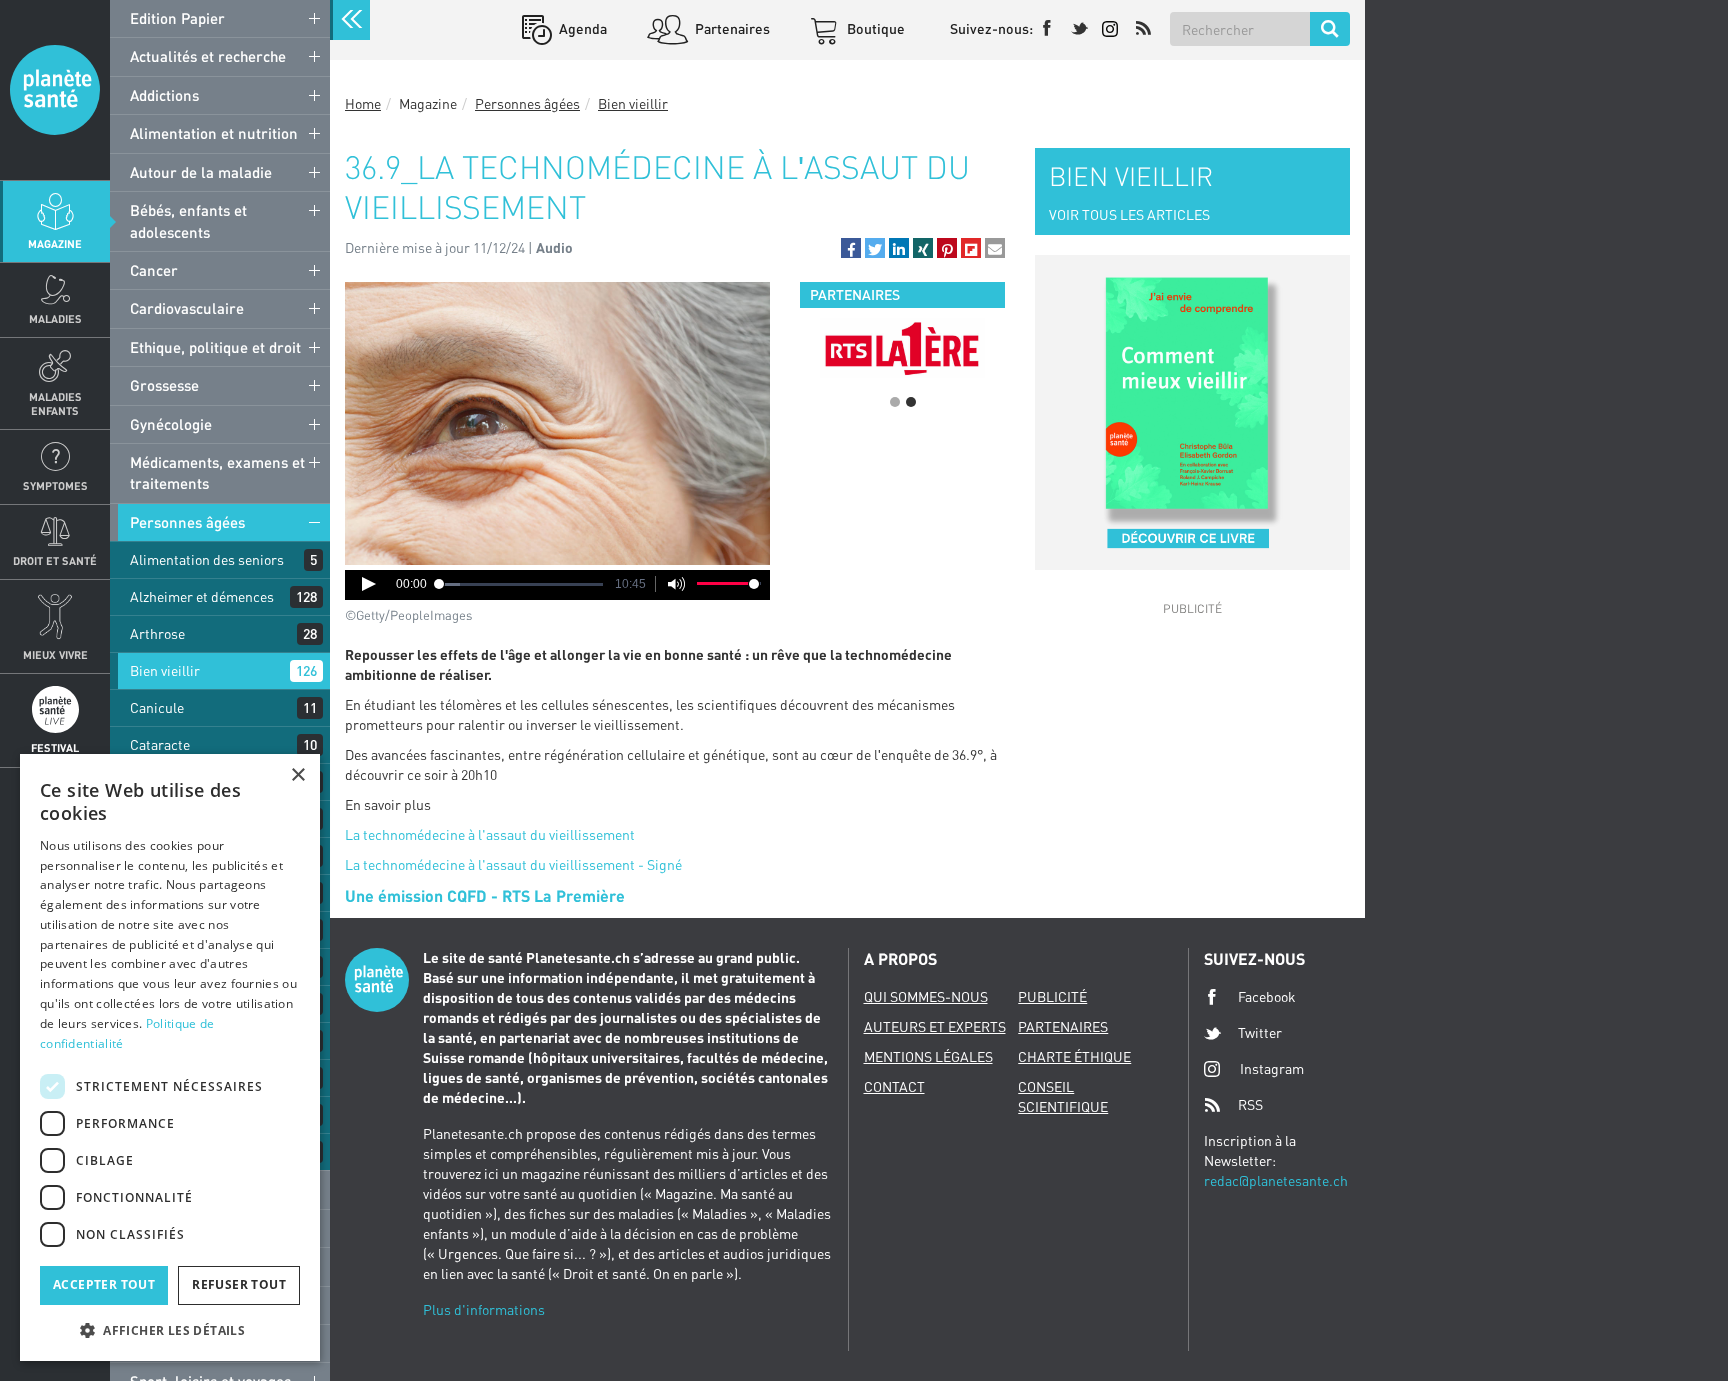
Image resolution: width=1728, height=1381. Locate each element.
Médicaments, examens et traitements (217, 472)
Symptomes (55, 485)
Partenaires (731, 28)
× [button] (297, 775)
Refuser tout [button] (239, 1284)
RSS (1250, 1104)
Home (363, 103)
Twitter (1260, 1032)
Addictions (164, 95)
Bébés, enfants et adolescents (188, 220)
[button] (851, 248)
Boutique (874, 28)
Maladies (55, 318)
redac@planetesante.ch (1276, 1180)
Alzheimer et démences (202, 596)
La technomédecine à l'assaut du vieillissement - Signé (513, 864)
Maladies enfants (55, 403)
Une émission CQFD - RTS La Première (485, 895)
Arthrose (157, 633)
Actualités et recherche (208, 56)
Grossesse (164, 385)
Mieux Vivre (55, 654)
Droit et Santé (55, 560)
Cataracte (160, 744)
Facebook (1267, 996)
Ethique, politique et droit (215, 347)
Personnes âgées (187, 522)
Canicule (157, 707)
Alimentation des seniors (207, 559)
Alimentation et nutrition (214, 133)
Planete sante (55, 90)
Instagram (1272, 1068)
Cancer (154, 270)
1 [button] (895, 402)
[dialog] (170, 1057)
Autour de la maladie (201, 172)
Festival (55, 747)
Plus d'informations (484, 1309)
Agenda (581, 28)
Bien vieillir (165, 670)
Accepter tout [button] (104, 1284)
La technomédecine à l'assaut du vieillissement (490, 834)
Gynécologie (171, 424)
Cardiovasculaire (187, 308)
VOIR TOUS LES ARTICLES (1129, 214)
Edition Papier (177, 18)
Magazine (55, 243)
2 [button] (911, 402)
